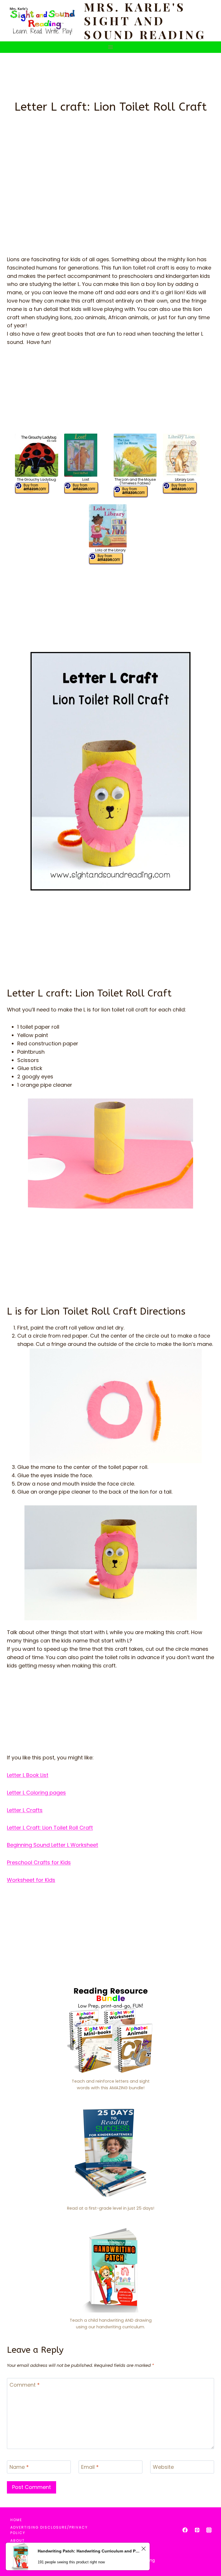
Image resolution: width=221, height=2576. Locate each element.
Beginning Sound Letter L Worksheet (53, 1845)
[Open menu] (111, 47)
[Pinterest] (197, 2530)
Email (90, 2467)
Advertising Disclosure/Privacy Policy (49, 2530)
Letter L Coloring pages (36, 1793)
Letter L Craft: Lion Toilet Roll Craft (50, 1828)
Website (163, 2467)
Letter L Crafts (25, 1810)
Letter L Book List (28, 1775)
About (18, 2541)
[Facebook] (185, 2530)
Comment (25, 2385)
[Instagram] (209, 2530)
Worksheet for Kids (31, 1880)
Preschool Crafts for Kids (39, 1862)
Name (19, 2467)
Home (16, 2520)
